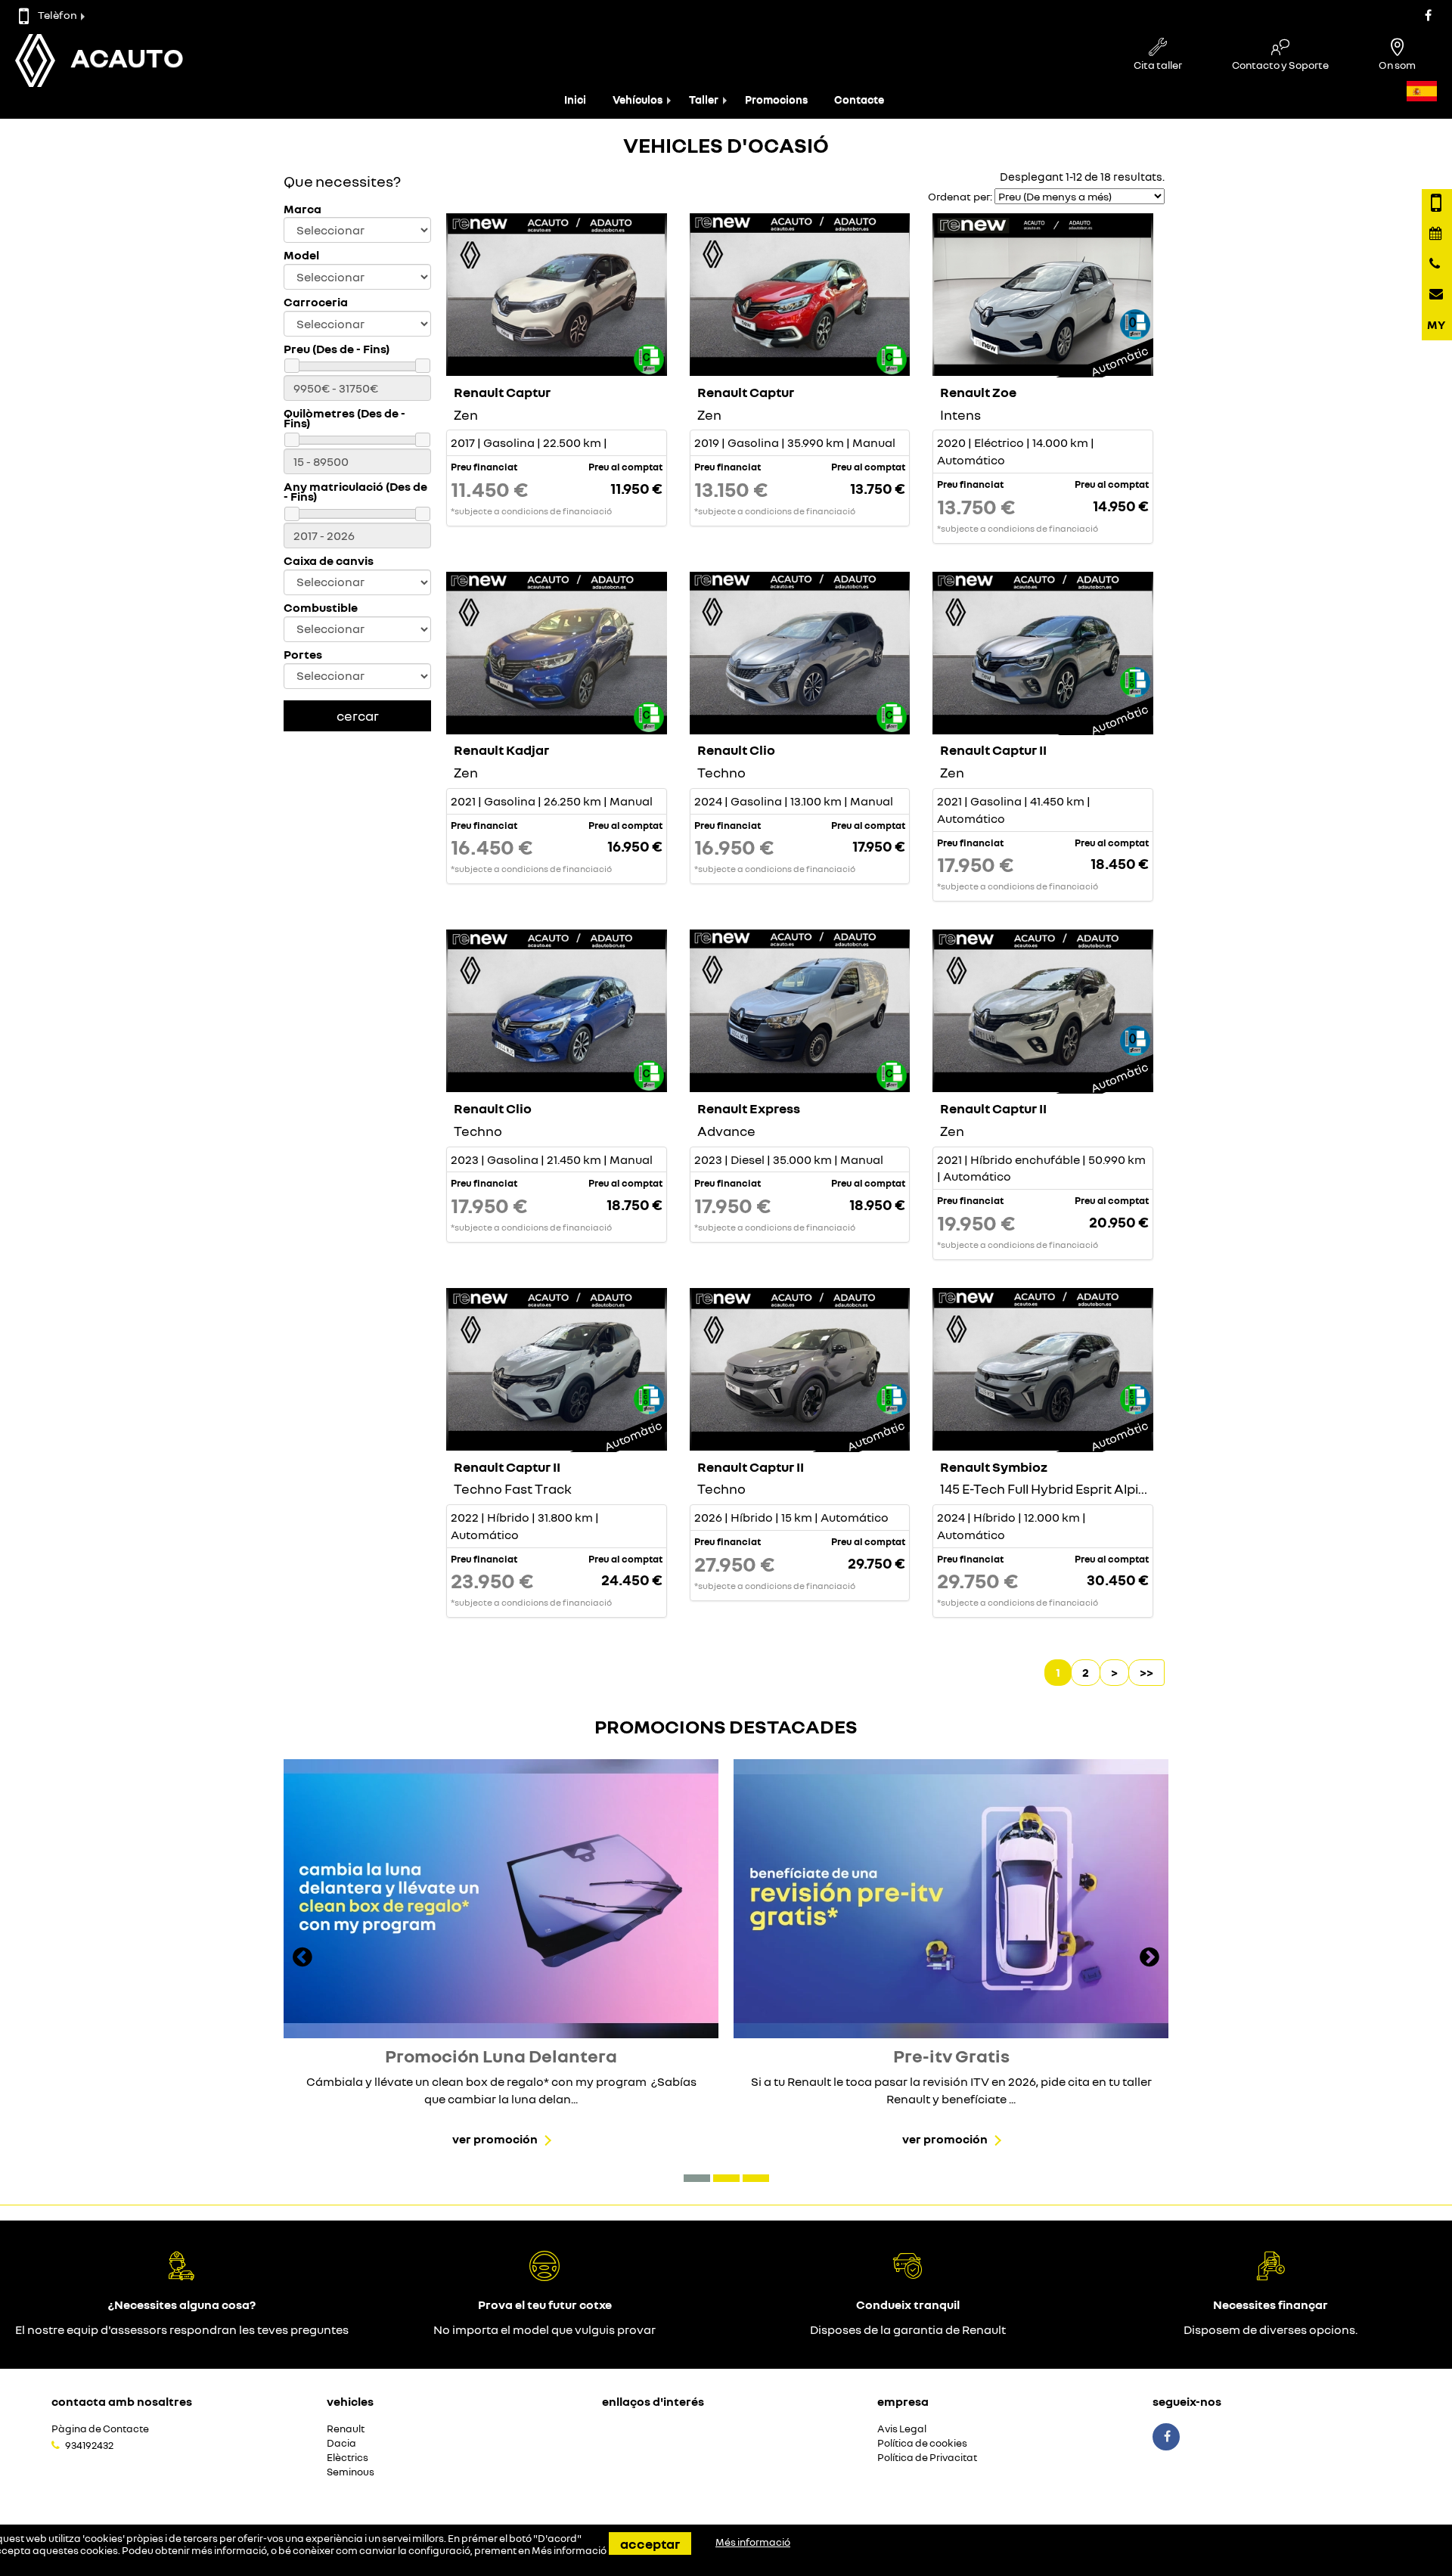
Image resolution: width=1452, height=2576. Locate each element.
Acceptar (650, 2543)
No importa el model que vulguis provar (544, 2329)
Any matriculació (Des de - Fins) (355, 492)
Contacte (859, 99)
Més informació (569, 2550)
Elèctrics (347, 2458)
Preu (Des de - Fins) (337, 349)
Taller (704, 99)
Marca (302, 209)
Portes (303, 655)
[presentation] (302, 1959)
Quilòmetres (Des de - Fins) (344, 418)
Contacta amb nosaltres (122, 2401)
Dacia (341, 2443)
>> (1146, 1672)
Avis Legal (902, 2429)
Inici (575, 99)
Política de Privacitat (927, 2458)
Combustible (321, 608)
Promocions (776, 99)
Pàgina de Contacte (100, 2429)
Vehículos (638, 99)
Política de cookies (922, 2443)
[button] (697, 2178)
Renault (346, 2429)
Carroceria (316, 302)
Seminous (351, 2472)
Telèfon (57, 15)
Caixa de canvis (329, 561)
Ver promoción (495, 2139)
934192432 (89, 2445)
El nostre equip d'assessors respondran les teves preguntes (182, 2329)
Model (301, 255)
